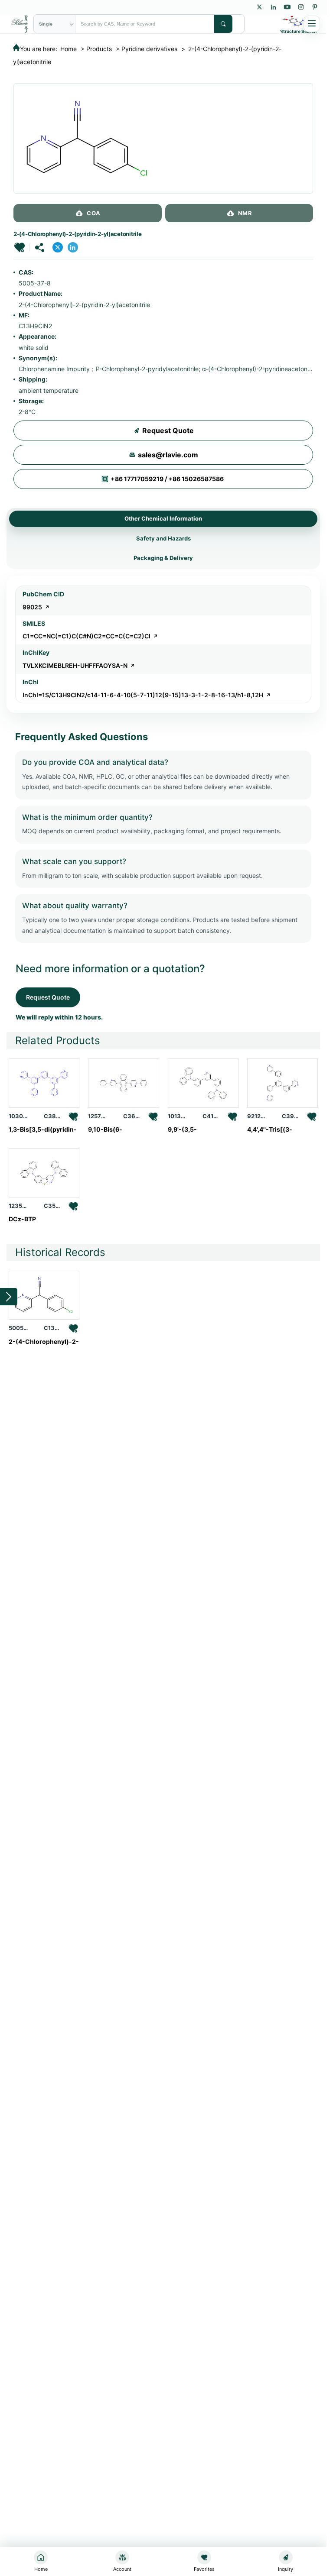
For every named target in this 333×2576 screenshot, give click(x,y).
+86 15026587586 (196, 479)
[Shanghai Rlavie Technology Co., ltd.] (20, 23)
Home (69, 49)
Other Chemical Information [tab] (163, 518)
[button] (20, 247)
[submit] (223, 24)
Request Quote (168, 430)
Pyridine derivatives (149, 49)
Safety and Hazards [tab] (163, 538)
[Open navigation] (312, 24)
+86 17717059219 (137, 479)
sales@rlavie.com (168, 455)
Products (99, 49)
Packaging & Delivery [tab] (163, 558)
